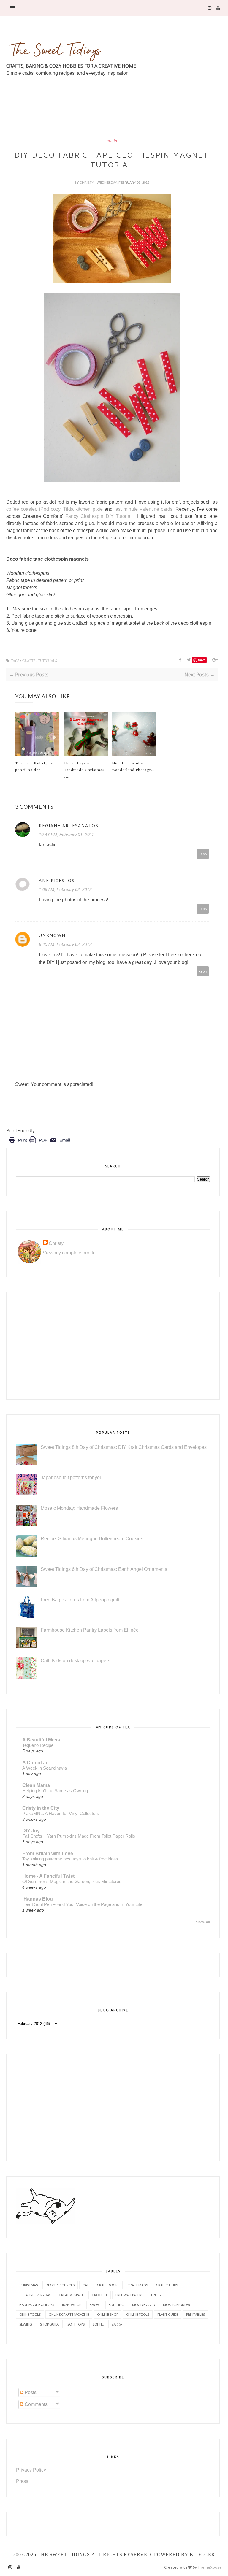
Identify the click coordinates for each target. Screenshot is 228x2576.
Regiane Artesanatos (69, 825)
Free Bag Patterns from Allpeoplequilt (80, 1600)
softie (98, 2324)
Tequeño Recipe (38, 1745)
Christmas (28, 2285)
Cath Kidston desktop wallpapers (75, 1661)
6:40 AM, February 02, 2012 (65, 944)
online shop (108, 2314)
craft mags (138, 2285)
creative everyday (35, 2295)
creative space (71, 2295)
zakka (117, 2324)
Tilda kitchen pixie (83, 509)
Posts (30, 2392)
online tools (138, 2314)
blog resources (60, 2285)
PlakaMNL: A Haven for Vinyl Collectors (61, 1813)
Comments (35, 2404)
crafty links (167, 2285)
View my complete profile (69, 1253)
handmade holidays (37, 2305)
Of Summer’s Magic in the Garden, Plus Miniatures (72, 1881)
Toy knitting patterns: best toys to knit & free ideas (70, 1859)
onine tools (30, 2314)
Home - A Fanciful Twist (48, 1876)
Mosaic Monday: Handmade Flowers (79, 1508)
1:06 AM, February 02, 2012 (65, 889)
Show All (203, 1922)
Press (22, 2481)
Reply (203, 854)
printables (195, 2314)
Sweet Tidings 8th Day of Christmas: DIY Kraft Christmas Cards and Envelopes (124, 1447)
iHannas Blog (38, 1899)
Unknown (52, 935)
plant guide (168, 2314)
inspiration (72, 2305)
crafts (112, 141)
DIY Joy (31, 1831)
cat (86, 2285)
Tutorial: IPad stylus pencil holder (34, 766)
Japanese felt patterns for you (72, 1477)
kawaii (95, 2305)
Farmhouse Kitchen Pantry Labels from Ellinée (90, 1630)
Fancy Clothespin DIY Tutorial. (99, 516)
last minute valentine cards (143, 509)
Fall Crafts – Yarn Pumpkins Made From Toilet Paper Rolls (79, 1836)
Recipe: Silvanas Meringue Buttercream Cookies (92, 1539)
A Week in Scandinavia (45, 1768)
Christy (87, 183)
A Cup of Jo (35, 1763)
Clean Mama (36, 1785)
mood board (144, 2305)
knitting (116, 2305)
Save (202, 660)
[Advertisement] (114, 122)
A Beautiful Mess (41, 1740)
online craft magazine (69, 2314)
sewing (26, 2324)
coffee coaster (21, 509)
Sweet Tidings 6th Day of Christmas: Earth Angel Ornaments (104, 1569)
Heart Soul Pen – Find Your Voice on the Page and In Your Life (82, 1904)
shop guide (50, 2324)
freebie (157, 2295)
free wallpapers (129, 2295)
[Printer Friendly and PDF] (39, 1144)
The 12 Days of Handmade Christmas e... (84, 770)
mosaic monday (177, 2305)
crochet (100, 2295)
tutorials (47, 661)
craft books (108, 2285)
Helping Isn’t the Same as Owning (55, 1791)
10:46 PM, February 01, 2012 (67, 835)
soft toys (76, 2324)
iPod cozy (50, 509)
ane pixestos (57, 880)
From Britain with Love (48, 1854)
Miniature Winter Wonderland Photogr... (133, 766)
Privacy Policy (31, 2470)
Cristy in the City (41, 1808)
